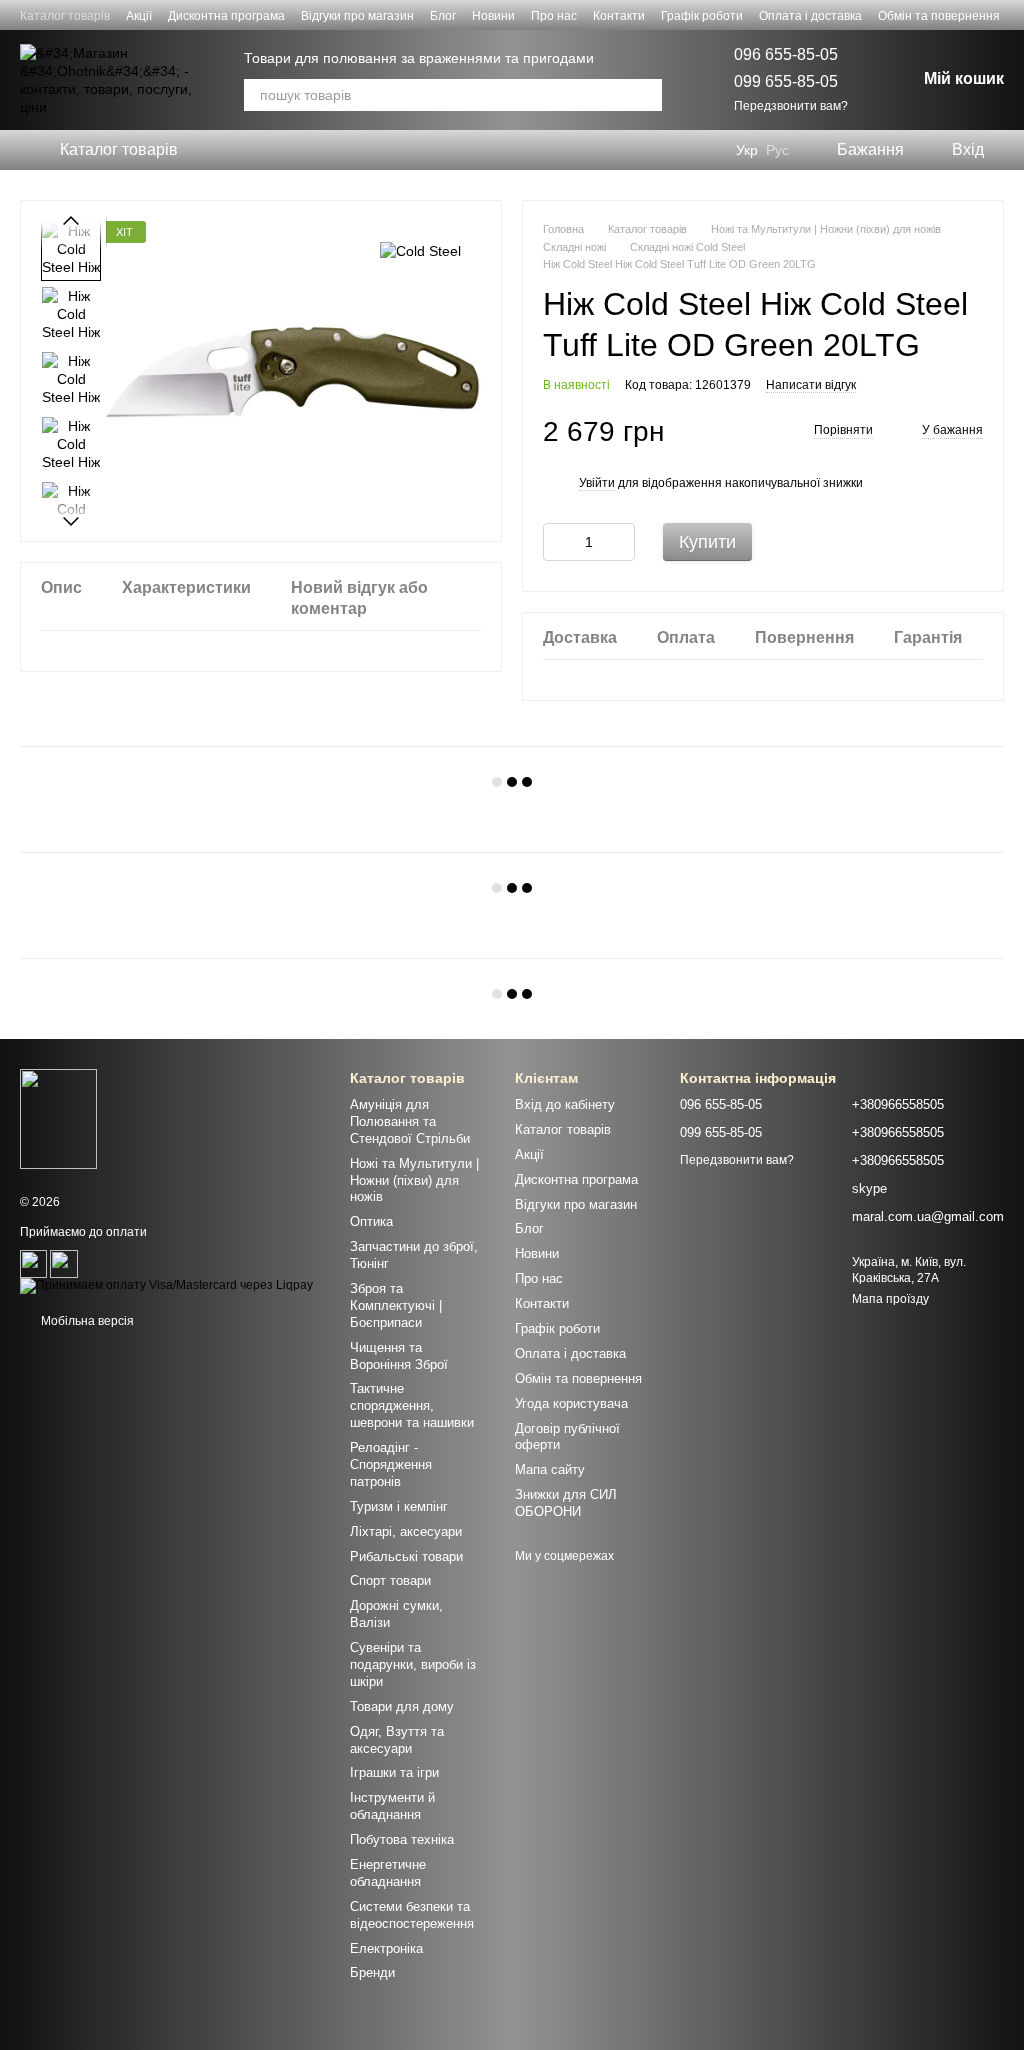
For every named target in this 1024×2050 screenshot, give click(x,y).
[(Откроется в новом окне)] (33, 1264)
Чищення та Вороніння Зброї (399, 1356)
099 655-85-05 (786, 81)
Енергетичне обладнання (388, 1873)
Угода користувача (571, 1403)
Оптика (371, 1221)
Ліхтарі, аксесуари (406, 1531)
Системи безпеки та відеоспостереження (412, 1915)
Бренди (372, 1972)
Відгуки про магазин (357, 16)
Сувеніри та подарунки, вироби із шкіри (413, 1664)
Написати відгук (811, 385)
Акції (139, 16)
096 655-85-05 (786, 54)
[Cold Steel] (420, 250)
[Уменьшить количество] (558, 542)
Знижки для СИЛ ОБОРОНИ (566, 1503)
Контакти (619, 16)
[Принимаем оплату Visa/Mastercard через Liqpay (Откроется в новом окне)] (166, 1286)
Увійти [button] (597, 483)
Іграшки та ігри (394, 1772)
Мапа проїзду (890, 1299)
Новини (493, 16)
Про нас (554, 16)
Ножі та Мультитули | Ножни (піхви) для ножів (414, 1180)
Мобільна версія (86, 1321)
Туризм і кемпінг (399, 1506)
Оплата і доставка (810, 16)
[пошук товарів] (646, 95)
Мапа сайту (550, 1469)
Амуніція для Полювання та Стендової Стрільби (410, 1121)
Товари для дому (402, 1706)
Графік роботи (702, 16)
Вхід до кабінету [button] (565, 1104)
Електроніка (386, 1948)
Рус (777, 150)
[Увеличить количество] (620, 542)
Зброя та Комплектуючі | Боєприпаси (396, 1305)
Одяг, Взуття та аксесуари (397, 1740)
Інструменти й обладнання (392, 1806)
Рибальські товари (406, 1556)
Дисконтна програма (226, 16)
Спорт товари (390, 1580)
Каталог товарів (65, 16)
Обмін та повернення (939, 16)
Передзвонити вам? (791, 106)
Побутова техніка (402, 1839)
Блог (443, 16)
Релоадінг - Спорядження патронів (391, 1464)
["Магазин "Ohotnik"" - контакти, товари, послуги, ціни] (58, 1118)
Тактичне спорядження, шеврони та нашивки (412, 1405)
